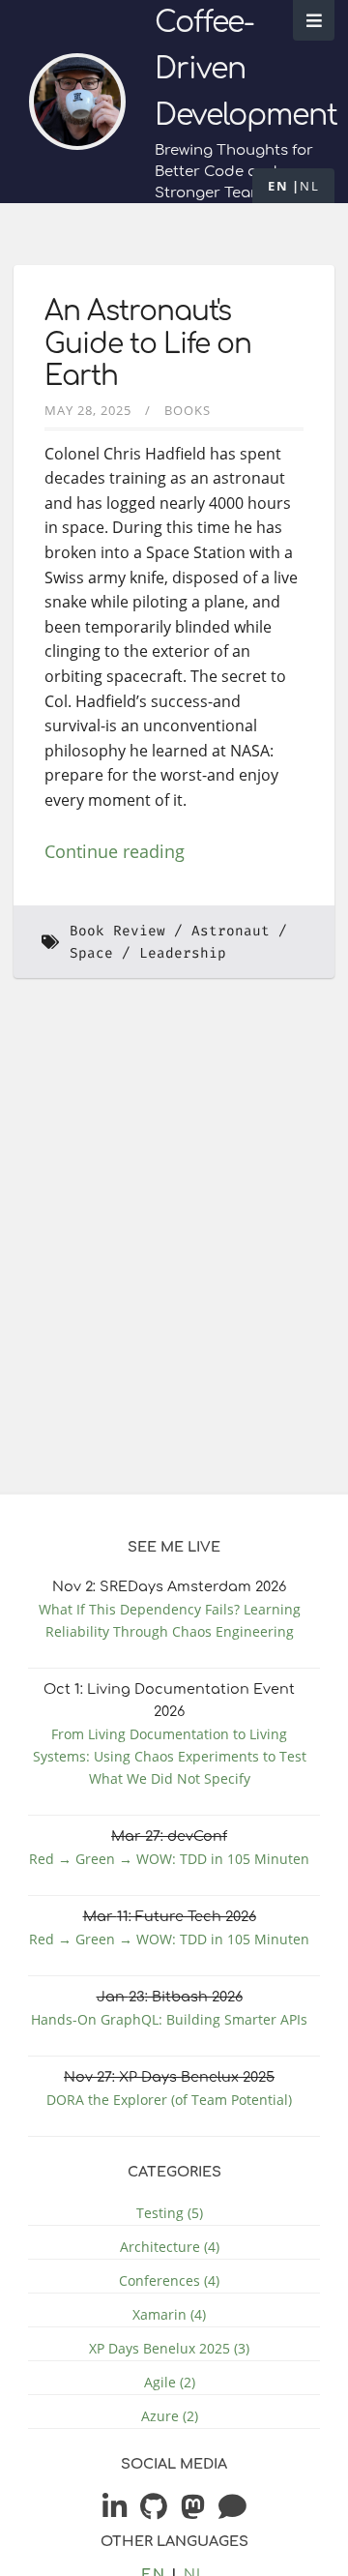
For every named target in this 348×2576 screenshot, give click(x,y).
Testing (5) (170, 2213)
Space (91, 953)
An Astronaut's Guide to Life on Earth (148, 344)
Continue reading (115, 851)
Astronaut (231, 931)
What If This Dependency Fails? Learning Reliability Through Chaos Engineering (170, 1620)
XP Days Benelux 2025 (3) (169, 2348)
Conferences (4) (169, 2280)
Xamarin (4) (169, 2314)
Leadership (183, 953)
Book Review (117, 931)
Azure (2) (170, 2416)
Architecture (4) (170, 2247)
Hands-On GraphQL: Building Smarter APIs (169, 2019)
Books (188, 410)
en (278, 186)
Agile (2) (170, 2382)
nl (309, 186)
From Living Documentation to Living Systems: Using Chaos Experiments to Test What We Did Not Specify (170, 1756)
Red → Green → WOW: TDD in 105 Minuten (169, 1859)
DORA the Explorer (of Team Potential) (169, 2100)
